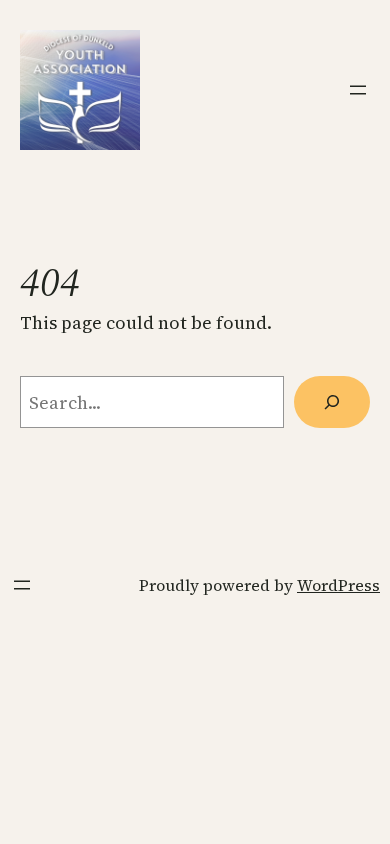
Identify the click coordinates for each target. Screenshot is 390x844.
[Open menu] (358, 90)
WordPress (338, 585)
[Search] (332, 402)
